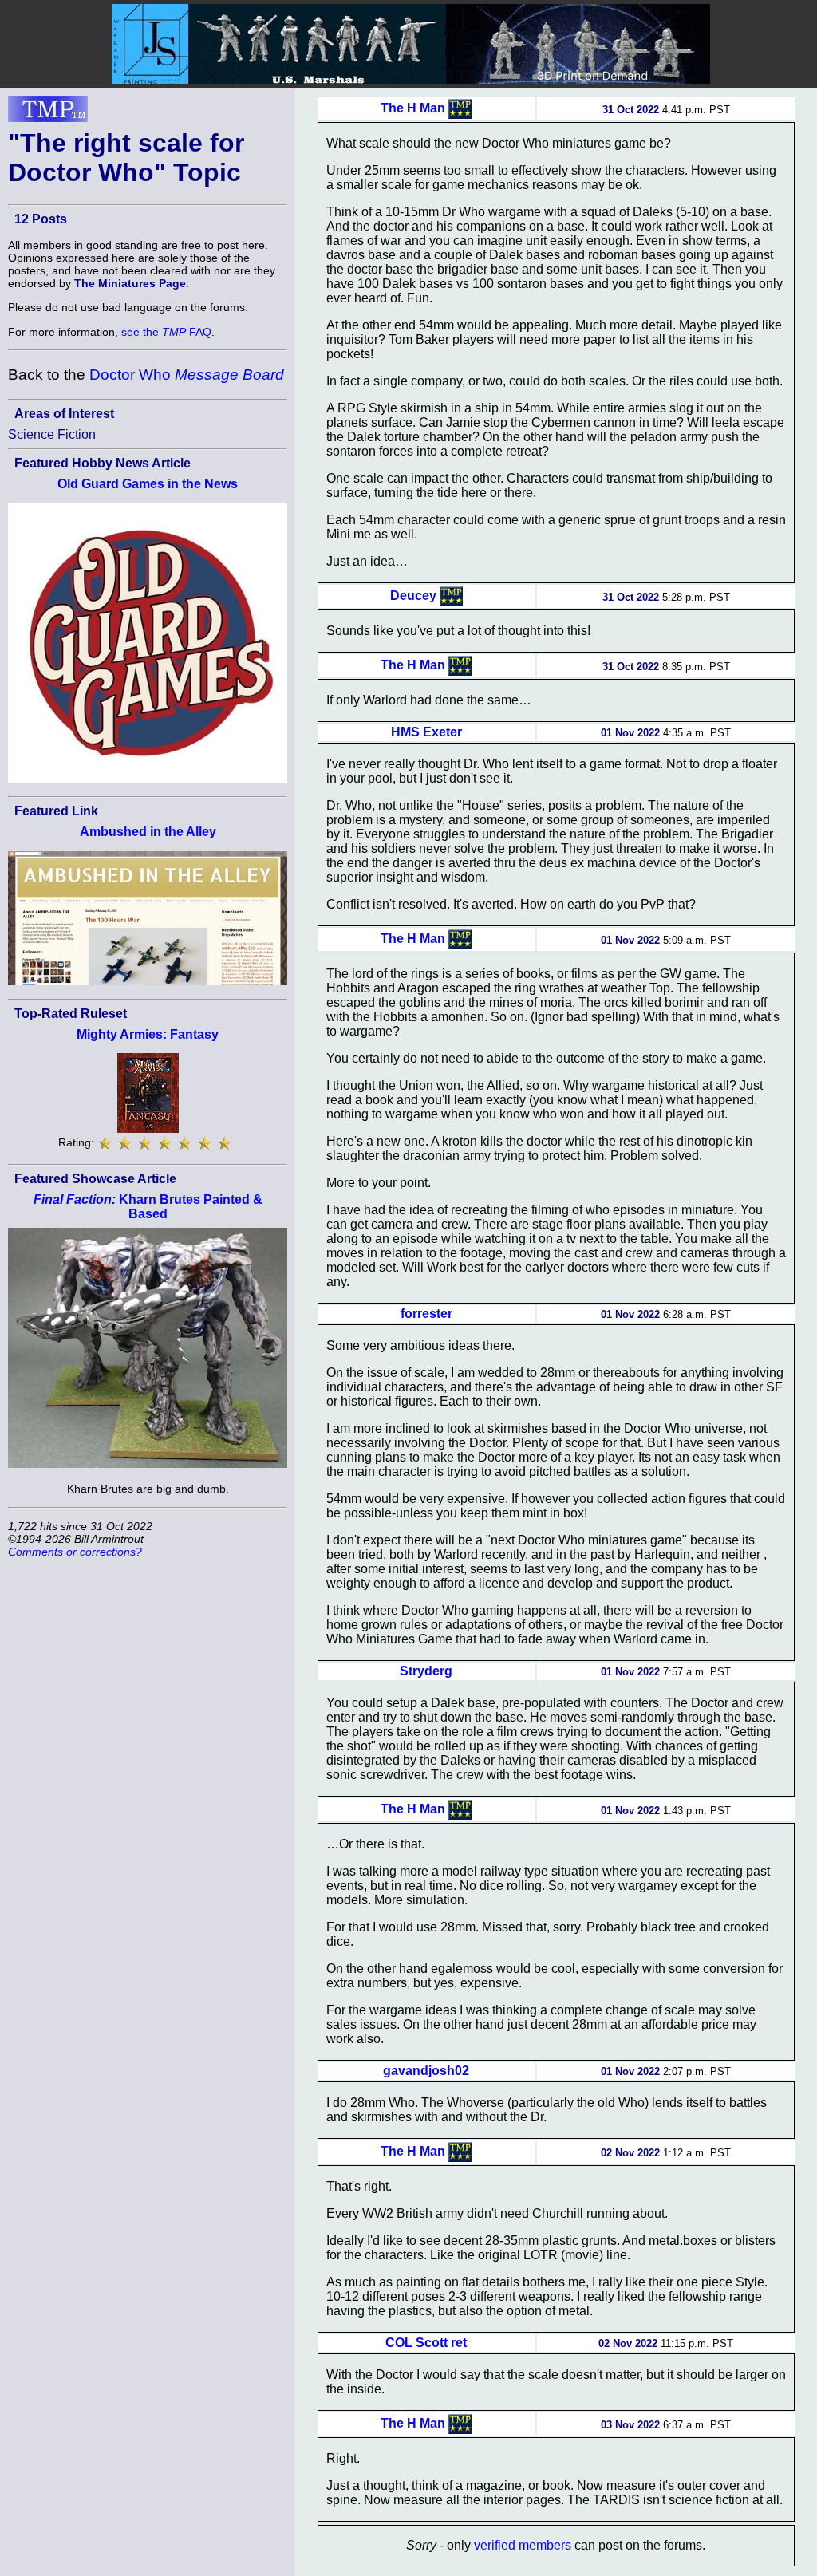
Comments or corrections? (75, 1552)
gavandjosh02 (426, 2071)
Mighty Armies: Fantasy (148, 1034)
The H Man (413, 108)
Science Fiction (52, 434)
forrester (426, 1314)
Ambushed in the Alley (148, 832)
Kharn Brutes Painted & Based (148, 1207)
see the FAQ (166, 332)
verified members (523, 2545)
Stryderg (426, 1671)
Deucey (413, 596)
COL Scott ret (426, 2343)
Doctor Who (187, 375)
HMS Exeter (426, 732)
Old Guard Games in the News (148, 484)
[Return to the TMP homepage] (48, 113)
